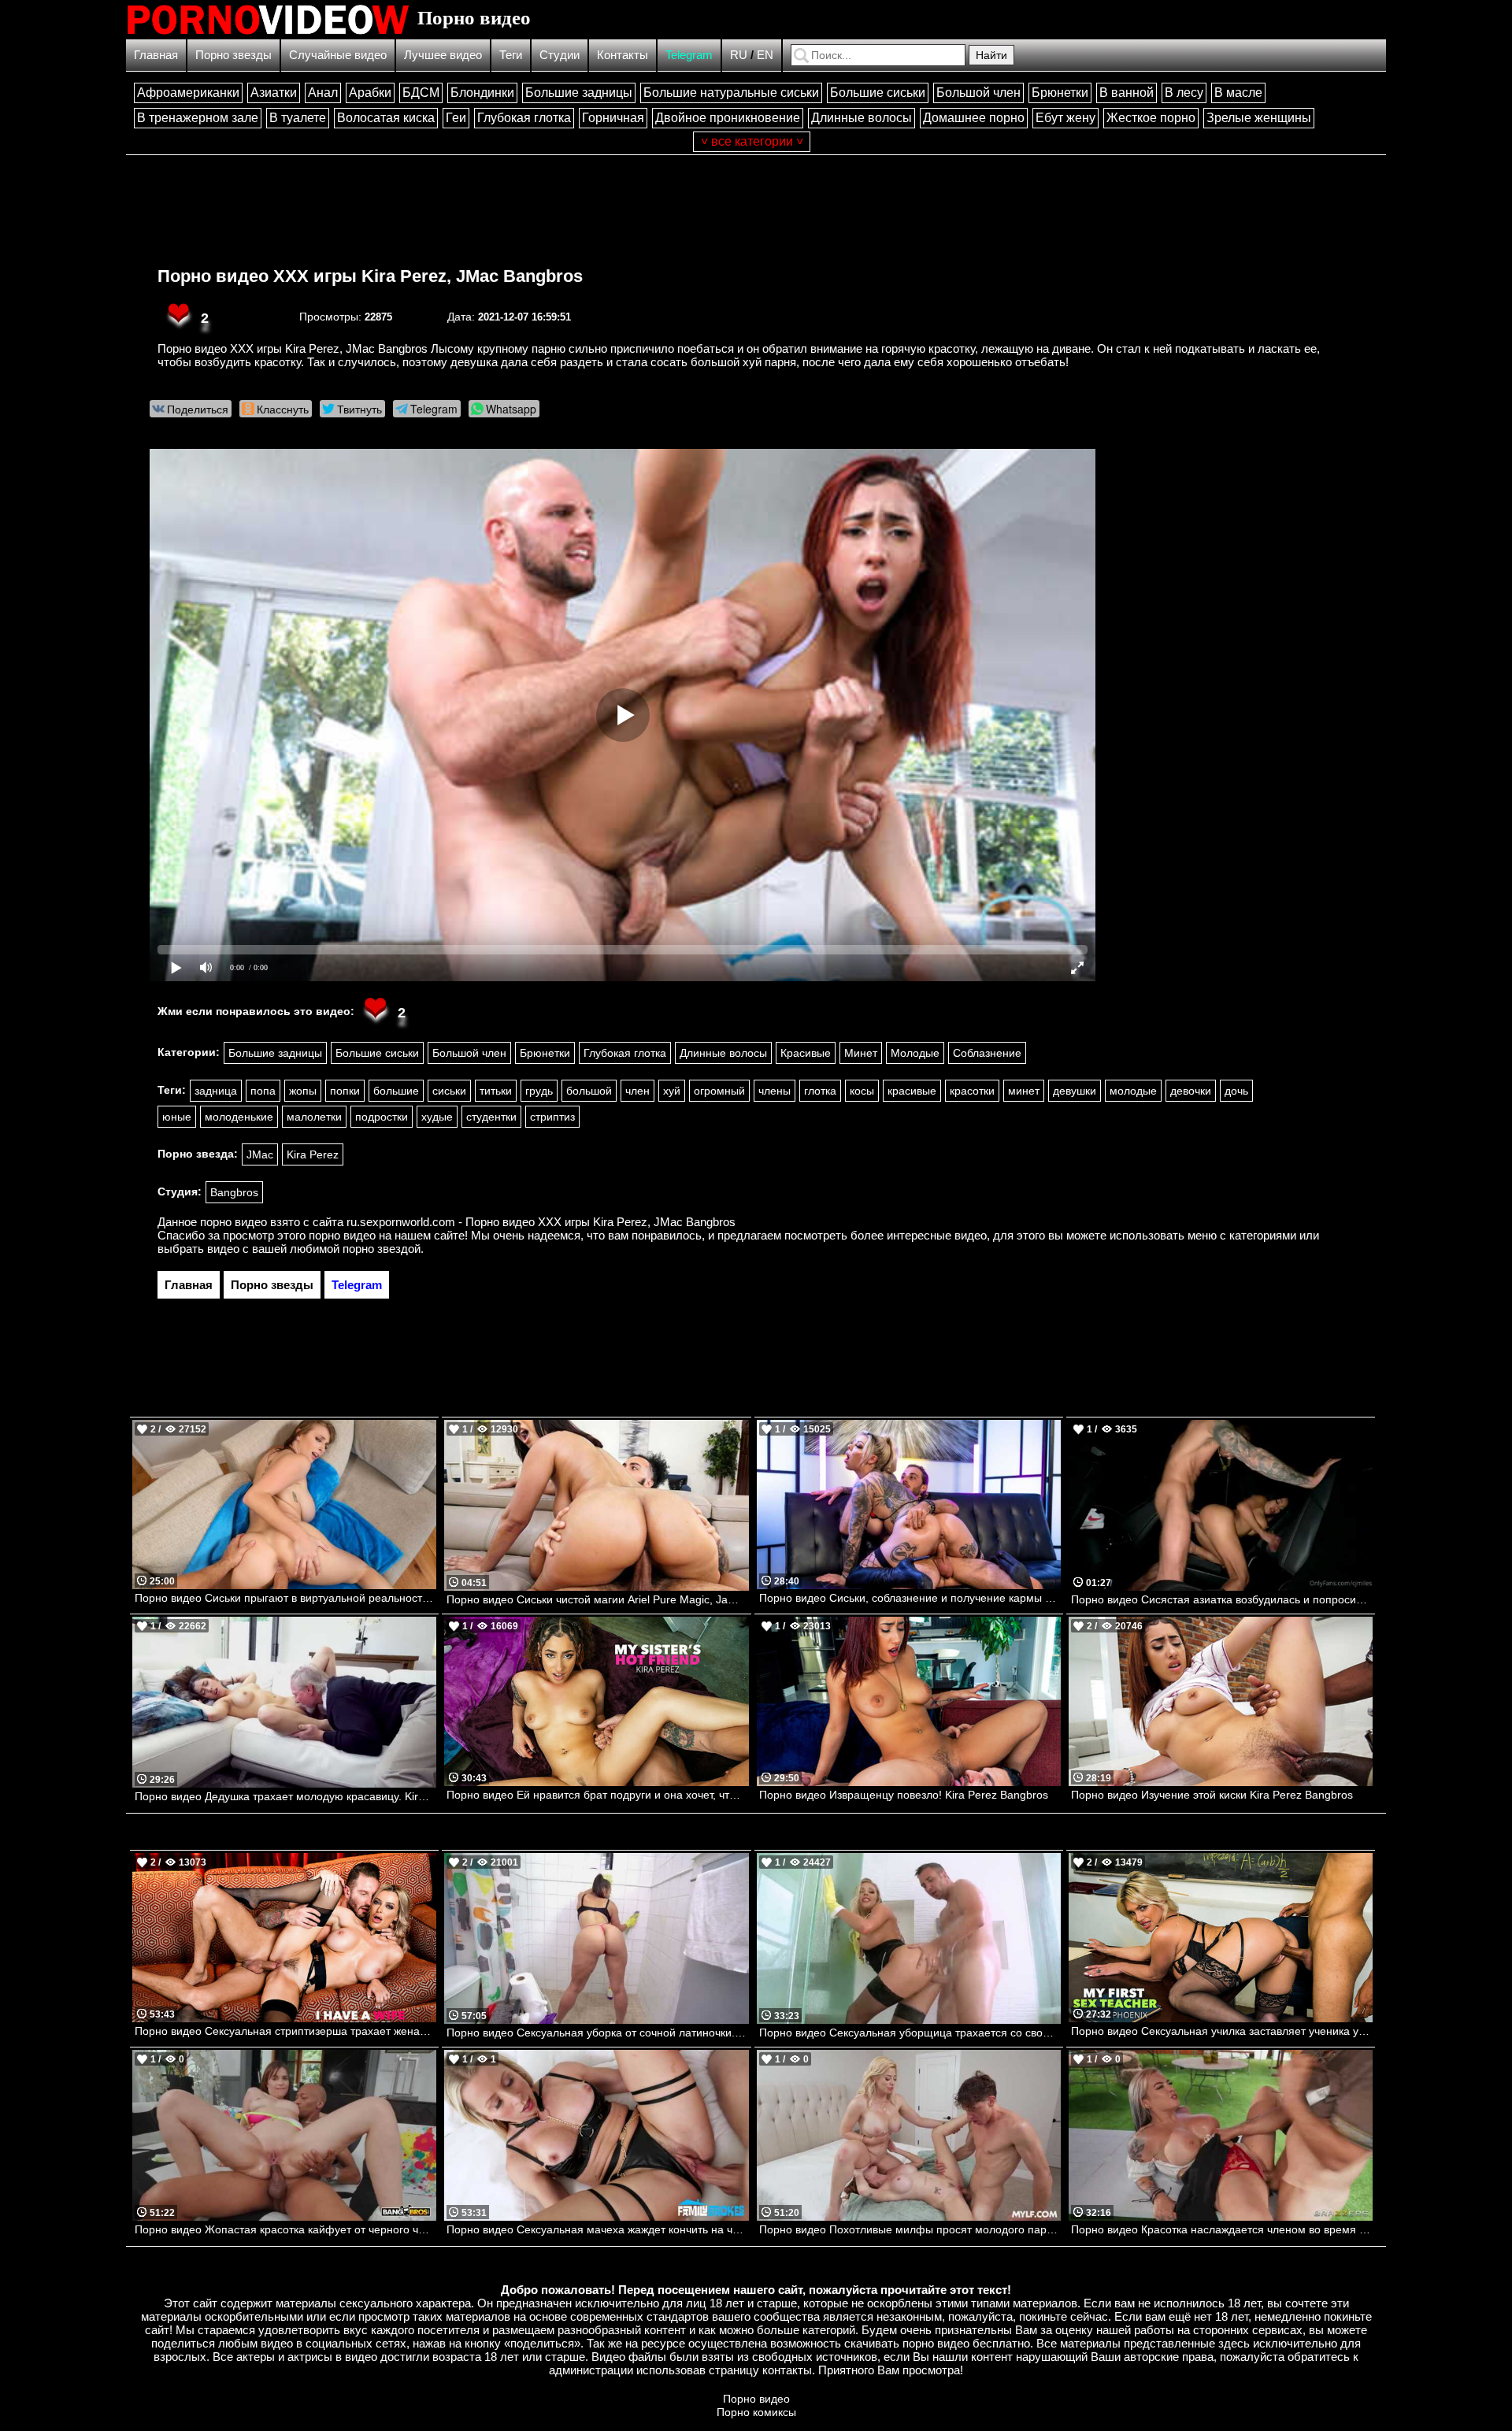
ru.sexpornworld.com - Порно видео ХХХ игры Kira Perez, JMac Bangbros (541, 1222)
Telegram (689, 55)
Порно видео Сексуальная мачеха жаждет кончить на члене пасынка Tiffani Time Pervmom (597, 2229)
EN (765, 55)
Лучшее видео (443, 55)
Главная (156, 55)
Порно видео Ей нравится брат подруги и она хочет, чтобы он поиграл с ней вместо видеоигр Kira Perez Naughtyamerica (597, 1795)
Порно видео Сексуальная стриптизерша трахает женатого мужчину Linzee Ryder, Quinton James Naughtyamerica (285, 2031)
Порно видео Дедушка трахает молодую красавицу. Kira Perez (285, 1796)
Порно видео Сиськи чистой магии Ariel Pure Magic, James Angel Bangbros (597, 1599)
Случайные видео (338, 55)
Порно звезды (233, 55)
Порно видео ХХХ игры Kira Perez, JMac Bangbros (370, 276)
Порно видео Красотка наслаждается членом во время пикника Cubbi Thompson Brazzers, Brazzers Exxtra (1222, 2229)
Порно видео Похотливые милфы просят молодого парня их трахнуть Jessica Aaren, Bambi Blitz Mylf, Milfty (910, 2229)
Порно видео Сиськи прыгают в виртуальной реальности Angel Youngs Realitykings (285, 1598)
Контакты (623, 55)
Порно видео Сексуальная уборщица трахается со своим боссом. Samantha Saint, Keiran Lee (910, 2033)
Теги (511, 55)
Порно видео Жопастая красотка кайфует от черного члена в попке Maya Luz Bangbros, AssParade (285, 2229)
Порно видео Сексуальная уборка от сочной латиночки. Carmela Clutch (597, 2033)
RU (739, 55)
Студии (560, 55)
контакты (787, 2370)
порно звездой (382, 1249)
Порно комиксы (756, 2412)
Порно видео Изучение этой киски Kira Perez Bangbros (1212, 1795)
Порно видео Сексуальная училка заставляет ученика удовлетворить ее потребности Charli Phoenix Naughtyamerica (1222, 2031)
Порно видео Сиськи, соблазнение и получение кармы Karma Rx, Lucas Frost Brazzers (910, 1598)
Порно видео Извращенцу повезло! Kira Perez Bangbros (904, 1795)
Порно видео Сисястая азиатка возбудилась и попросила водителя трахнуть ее (1222, 1599)
